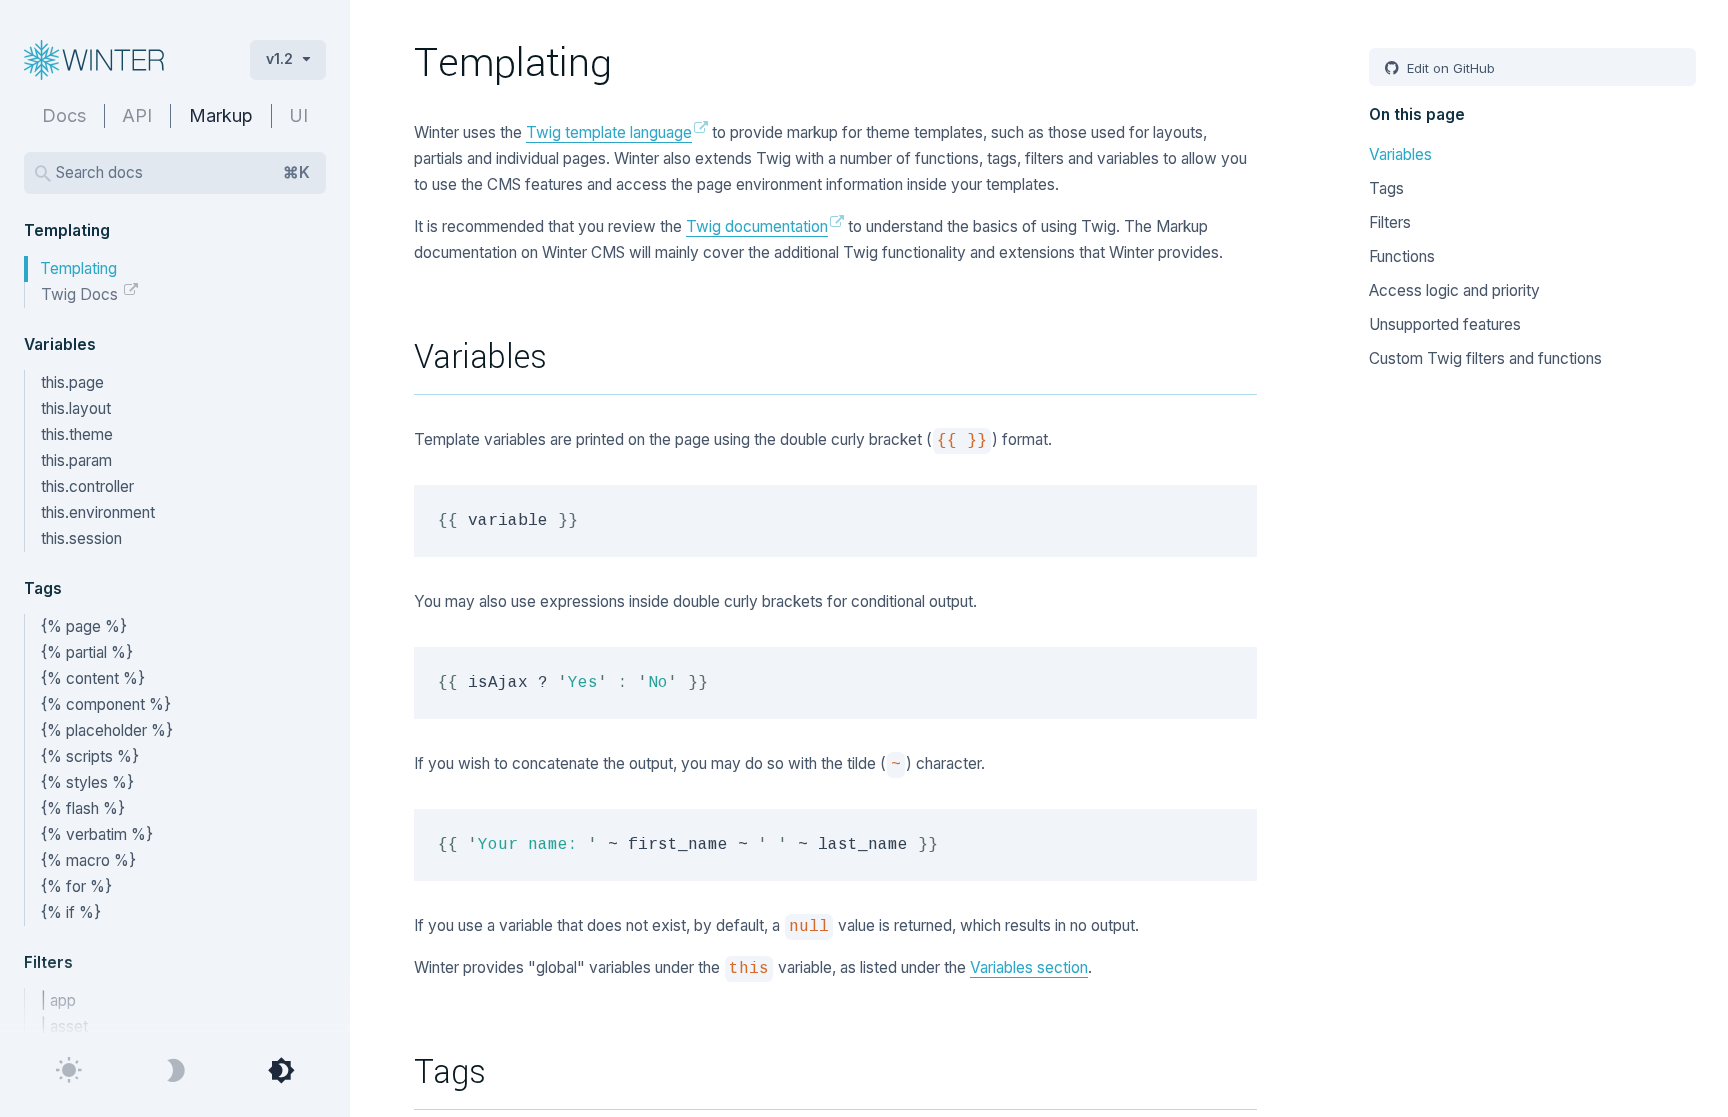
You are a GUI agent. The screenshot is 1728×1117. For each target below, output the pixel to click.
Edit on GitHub (1449, 68)
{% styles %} (87, 782)
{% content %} (93, 678)
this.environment (98, 512)
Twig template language (609, 132)
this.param (76, 460)
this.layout (76, 408)
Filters (1390, 222)
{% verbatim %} (97, 834)
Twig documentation (757, 226)
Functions (1402, 256)
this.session (81, 538)
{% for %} (76, 886)
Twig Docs (81, 294)
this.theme (77, 434)
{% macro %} (88, 860)
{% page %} (84, 626)
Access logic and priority (1454, 290)
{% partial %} (87, 652)
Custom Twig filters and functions (1485, 358)
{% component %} (106, 704)
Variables (1400, 154)
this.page (72, 382)
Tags (1386, 188)
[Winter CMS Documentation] (121, 60)
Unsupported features (1445, 324)
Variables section (1029, 967)
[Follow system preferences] (281, 1071)
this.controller (87, 486)
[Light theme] (69, 1071)
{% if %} (71, 912)
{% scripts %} (90, 756)
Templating (78, 268)
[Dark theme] (175, 1071)
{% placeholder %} (107, 730)
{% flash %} (83, 808)
